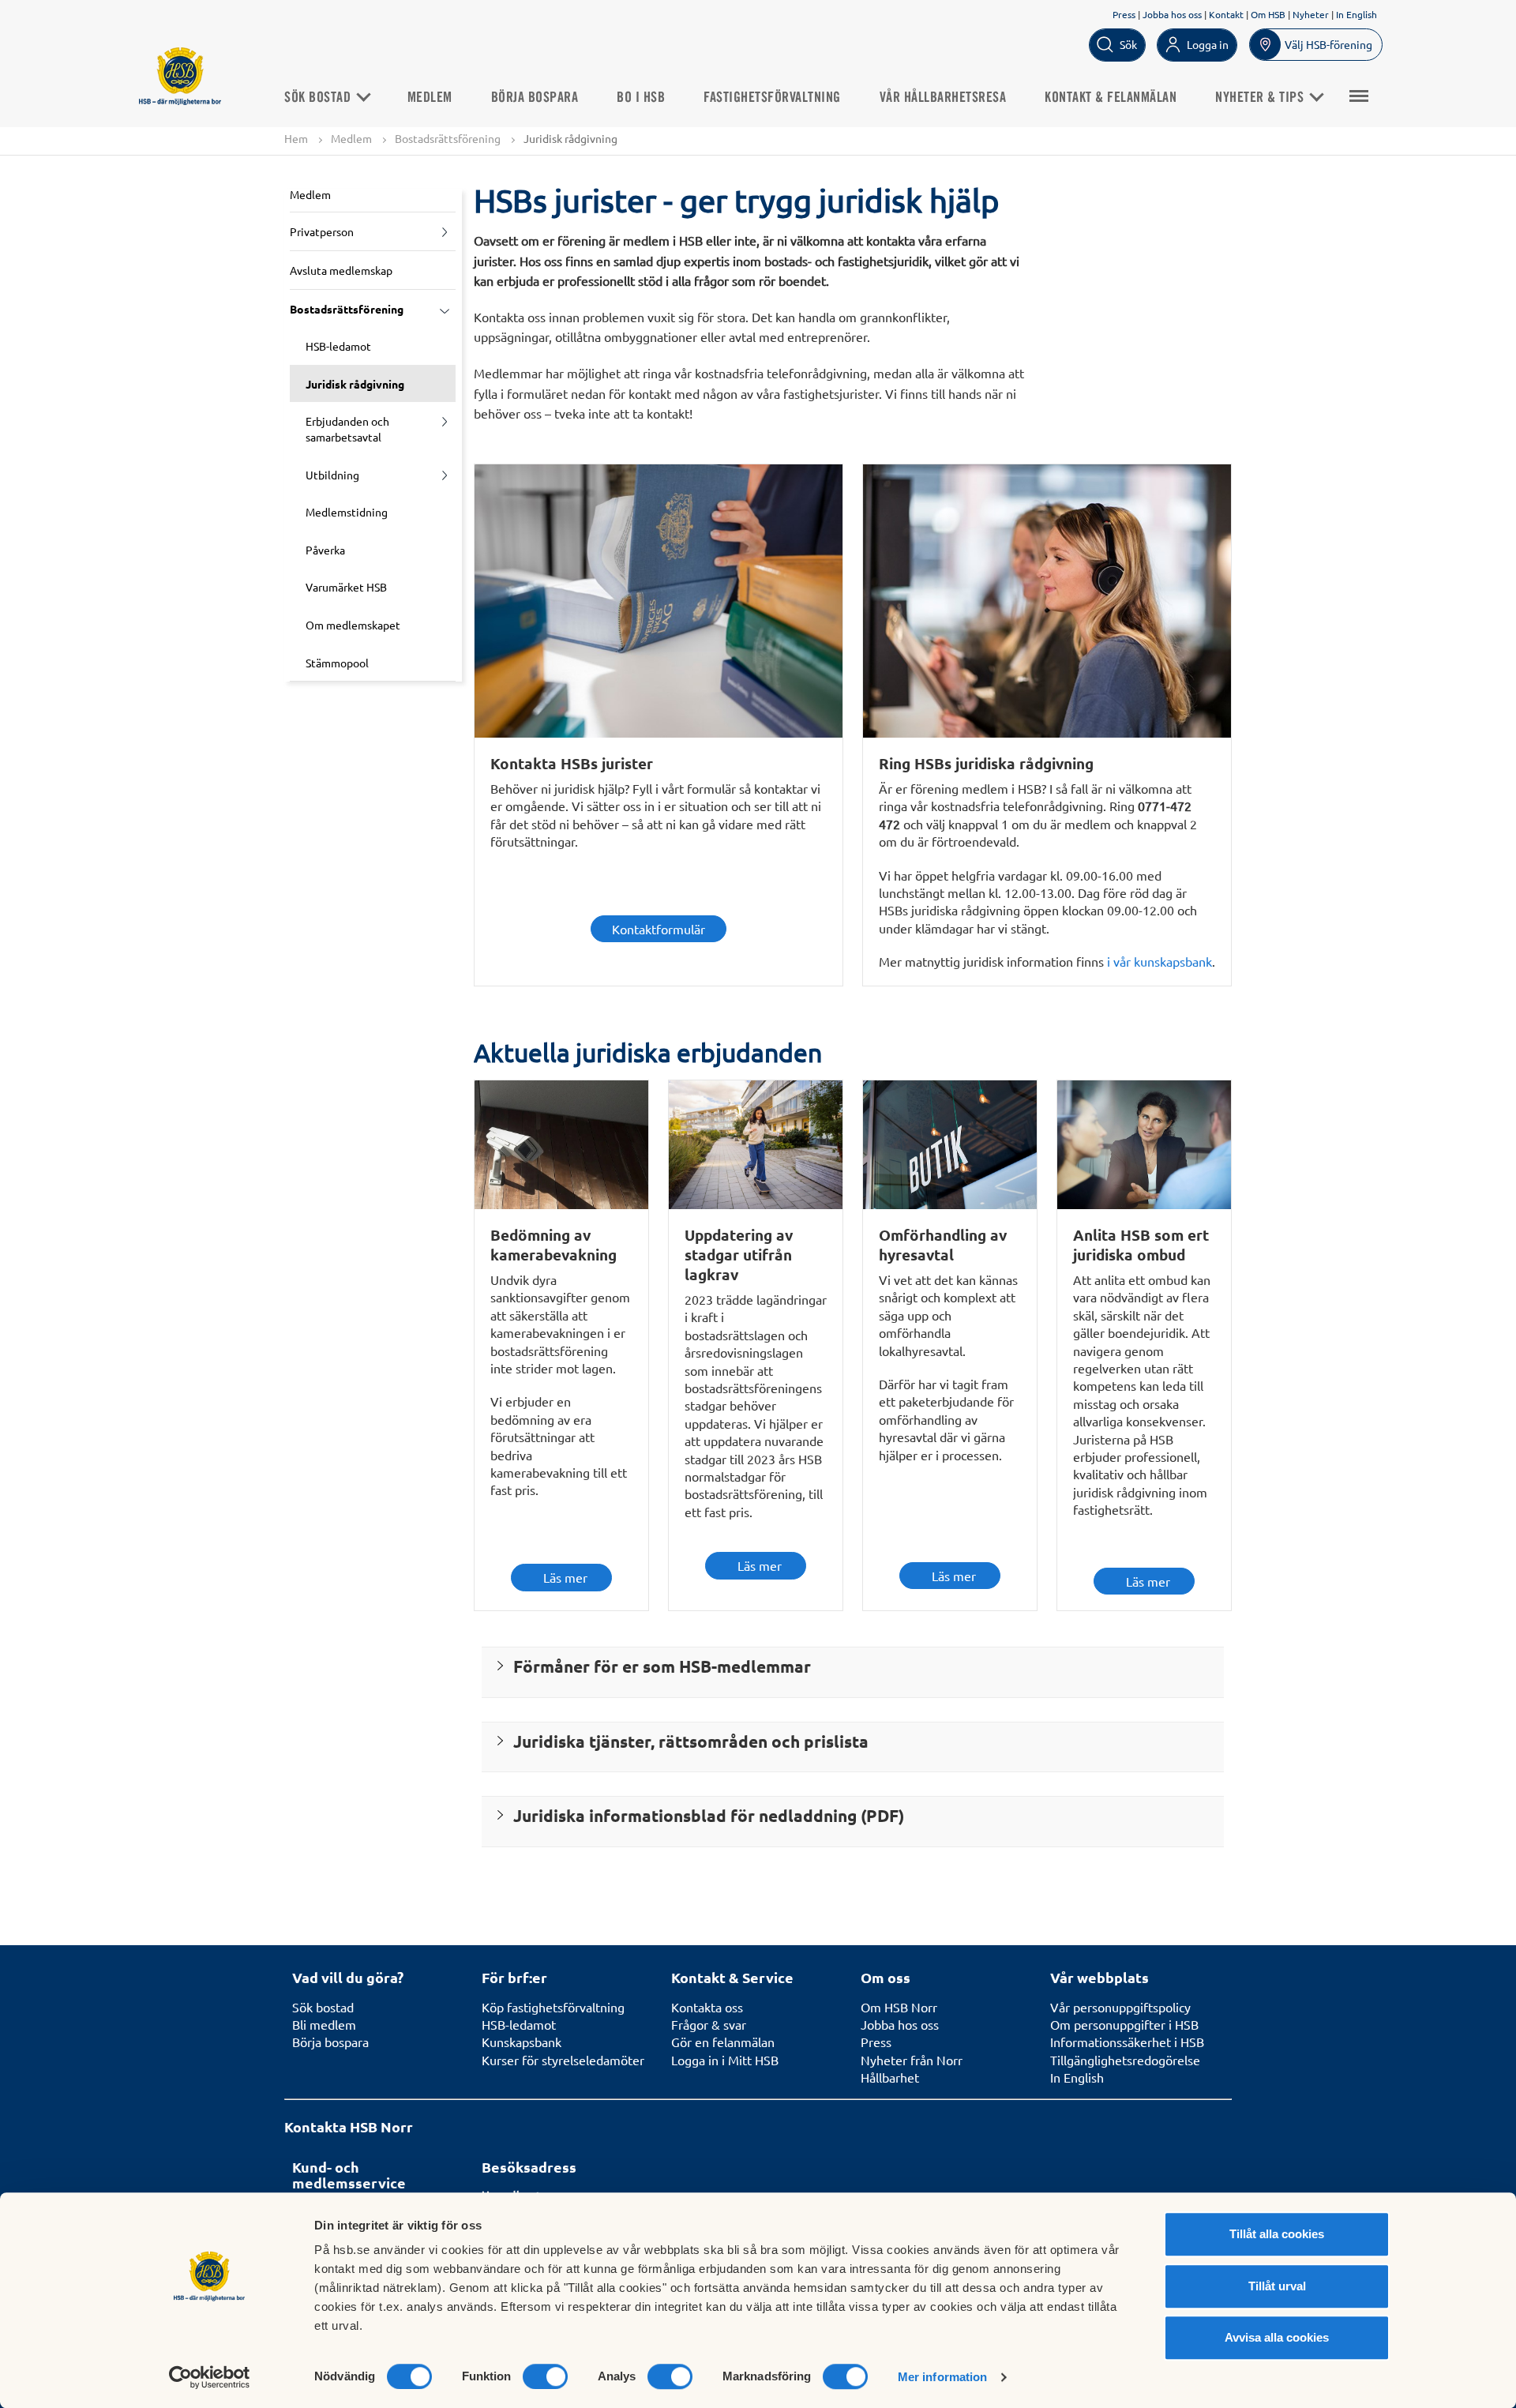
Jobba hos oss (1172, 14)
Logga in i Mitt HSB (725, 2060)
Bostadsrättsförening (448, 138)
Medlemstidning (347, 512)
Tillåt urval (1277, 2286)
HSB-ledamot (338, 346)
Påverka (325, 550)
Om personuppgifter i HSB (1124, 2024)
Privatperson (322, 231)
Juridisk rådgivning (355, 384)
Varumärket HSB (346, 587)
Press (1124, 14)
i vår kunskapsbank (1160, 961)
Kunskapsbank (522, 2042)
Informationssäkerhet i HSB (1127, 2042)
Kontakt (1226, 14)
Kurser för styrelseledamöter (563, 2060)
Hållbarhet (890, 2077)
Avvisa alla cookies (1277, 2337)
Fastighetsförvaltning (772, 98)
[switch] (545, 2376)
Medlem (430, 98)
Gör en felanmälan (723, 2042)
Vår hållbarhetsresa (943, 98)
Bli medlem (324, 2024)
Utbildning (332, 475)
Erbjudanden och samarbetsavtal (347, 429)
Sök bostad (319, 98)
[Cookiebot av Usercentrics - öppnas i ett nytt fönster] (210, 2377)
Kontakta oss (707, 2007)
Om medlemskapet (353, 625)
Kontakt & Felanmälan (1111, 98)
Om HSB (1268, 14)
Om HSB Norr (899, 2007)
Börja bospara (535, 98)
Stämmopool (337, 663)
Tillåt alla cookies (1277, 2234)
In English (1357, 14)
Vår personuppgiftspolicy (1120, 2007)
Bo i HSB (641, 98)
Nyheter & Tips (1261, 98)
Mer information (943, 2377)
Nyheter (1311, 14)
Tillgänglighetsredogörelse (1125, 2060)
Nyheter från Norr (912, 2060)
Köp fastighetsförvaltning (553, 2007)
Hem (296, 138)
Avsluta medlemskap (341, 270)
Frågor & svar (709, 2024)
